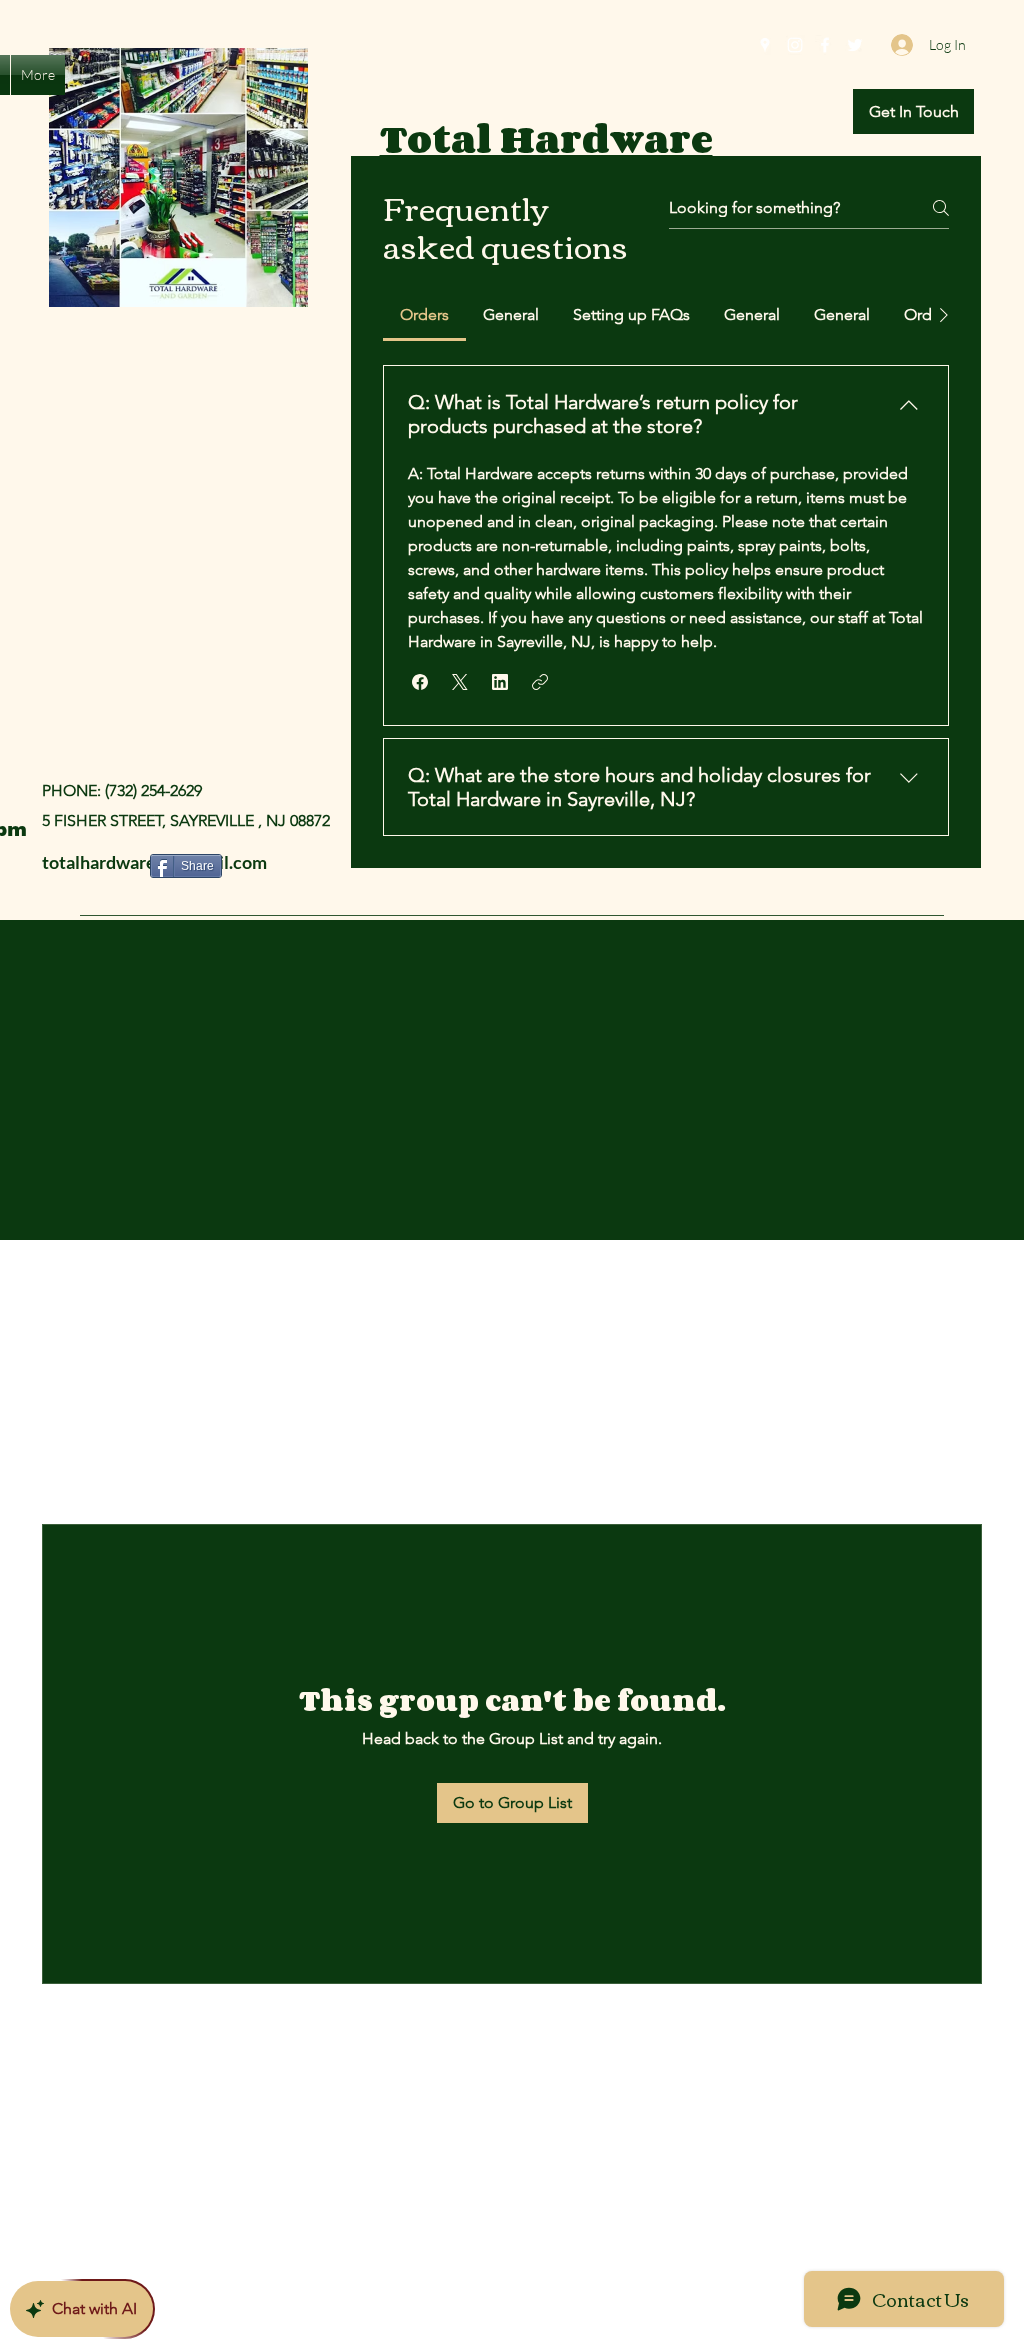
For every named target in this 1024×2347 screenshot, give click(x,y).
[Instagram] (795, 45)
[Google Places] (765, 45)
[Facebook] (825, 45)
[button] (913, 111)
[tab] (424, 315)
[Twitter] (855, 45)
